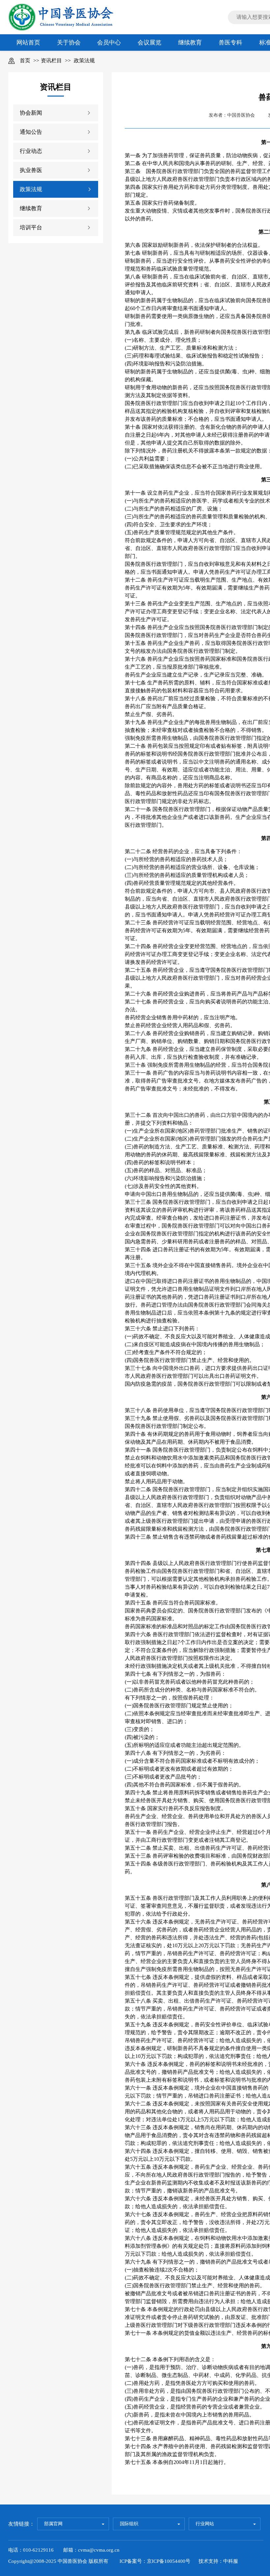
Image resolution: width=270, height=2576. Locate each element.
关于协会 (69, 43)
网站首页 (28, 43)
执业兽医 (31, 170)
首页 (25, 60)
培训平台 (31, 228)
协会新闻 (31, 113)
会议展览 (149, 43)
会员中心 (109, 43)
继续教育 (190, 43)
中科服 (231, 2561)
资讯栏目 (51, 60)
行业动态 (31, 151)
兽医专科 (230, 43)
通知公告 (31, 132)
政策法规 (84, 60)
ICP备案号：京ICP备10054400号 (155, 2561)
